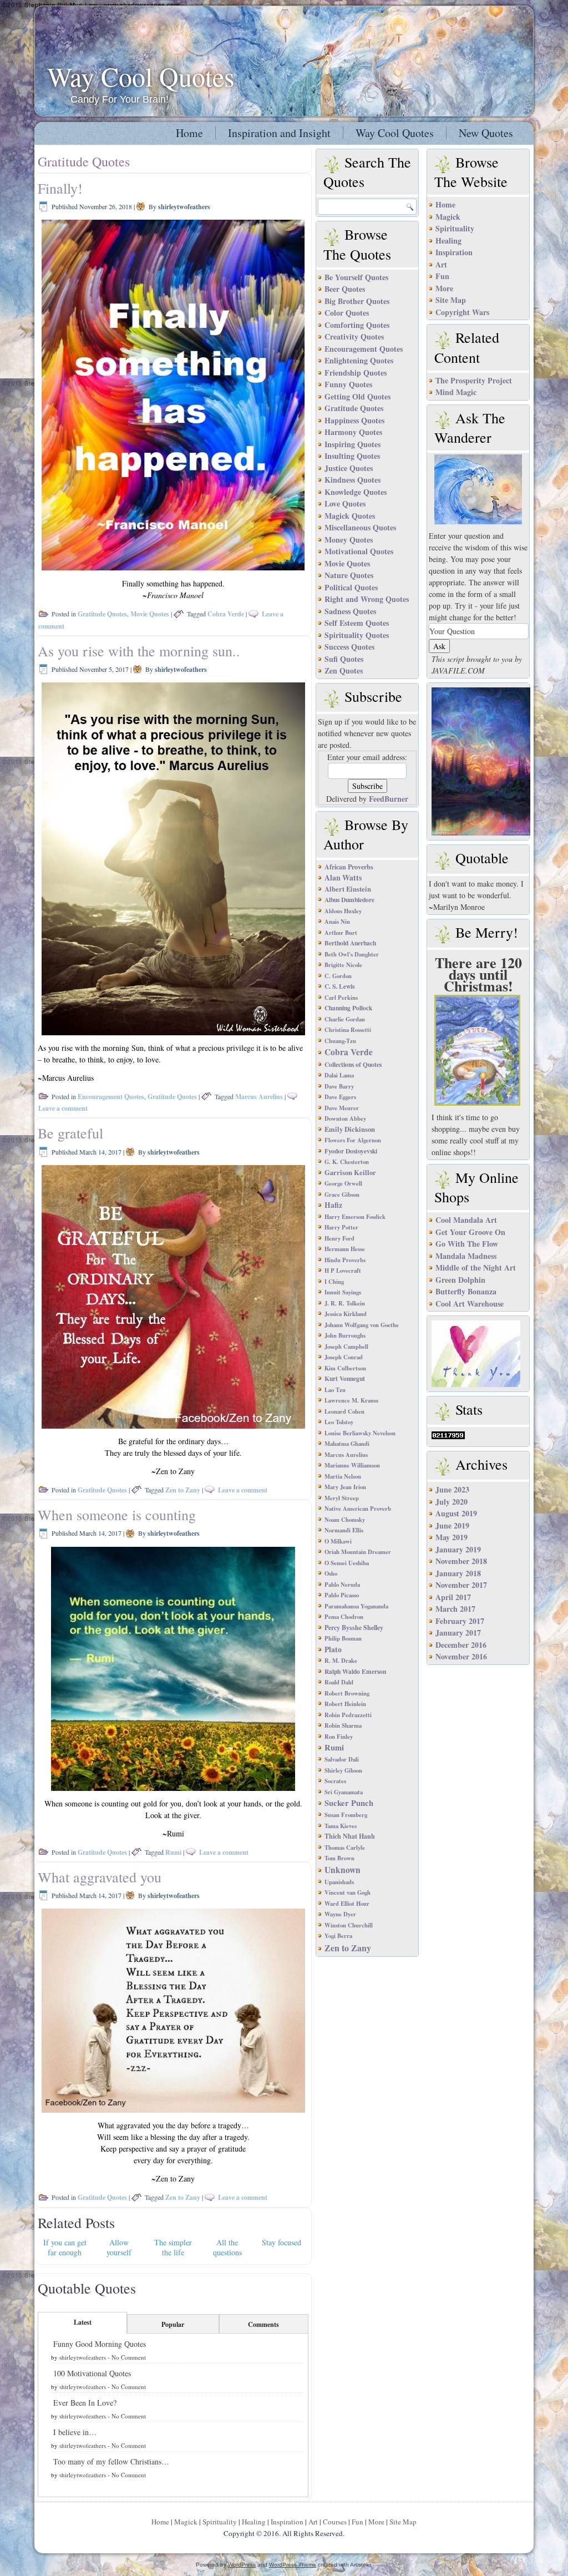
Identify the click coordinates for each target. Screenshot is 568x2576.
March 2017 (455, 1609)
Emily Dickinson (350, 1129)
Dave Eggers (340, 1097)
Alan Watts (343, 877)
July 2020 (452, 1502)
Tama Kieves (341, 1826)
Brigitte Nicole (343, 965)
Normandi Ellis (344, 1530)
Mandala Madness (466, 1256)
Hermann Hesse (345, 1249)
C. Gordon (338, 976)
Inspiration (454, 252)
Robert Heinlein (345, 1704)
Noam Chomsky (345, 1520)
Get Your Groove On (470, 1232)
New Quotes (486, 133)
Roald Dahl (339, 1682)
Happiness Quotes (354, 420)
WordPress (242, 2565)
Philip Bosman (343, 1638)
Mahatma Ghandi (347, 1444)
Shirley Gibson (343, 1770)
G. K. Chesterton (347, 1162)
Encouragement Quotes (111, 1097)
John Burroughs (345, 1335)
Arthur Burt (341, 933)
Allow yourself (119, 2247)
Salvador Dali (342, 1759)
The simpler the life (173, 2247)
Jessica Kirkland (346, 1314)
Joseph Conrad (344, 1357)
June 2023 (452, 1489)
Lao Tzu (335, 1390)
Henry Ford (339, 1238)
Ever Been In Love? (85, 2403)
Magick (448, 217)
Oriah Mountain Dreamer (358, 1552)
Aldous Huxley (343, 911)
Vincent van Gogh (348, 1892)
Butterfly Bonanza (466, 1291)
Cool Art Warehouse (470, 1304)
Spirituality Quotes (357, 635)
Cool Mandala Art (466, 1220)
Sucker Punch (349, 1803)
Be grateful (70, 1133)
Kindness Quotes (353, 480)
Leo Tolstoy (339, 1422)
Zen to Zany (183, 1490)
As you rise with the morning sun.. (139, 651)
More (444, 288)
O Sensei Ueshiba (347, 1563)
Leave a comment (63, 1108)
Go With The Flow (467, 1244)
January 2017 (458, 1633)
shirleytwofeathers (184, 207)
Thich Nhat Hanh (350, 1836)
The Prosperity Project (474, 380)
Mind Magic (456, 392)
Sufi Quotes (344, 659)
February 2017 (460, 1621)
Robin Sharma (343, 1725)
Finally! (60, 188)
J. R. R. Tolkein (345, 1303)
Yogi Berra (338, 1936)
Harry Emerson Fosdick (355, 1217)
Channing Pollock (348, 1008)
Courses (335, 2522)
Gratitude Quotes (102, 614)
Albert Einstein (348, 889)
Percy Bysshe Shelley (354, 1627)
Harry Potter (341, 1227)
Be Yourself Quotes (356, 277)
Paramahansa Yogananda (356, 1606)
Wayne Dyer (340, 1914)
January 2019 (458, 1549)
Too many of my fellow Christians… (111, 2461)
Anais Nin (337, 922)
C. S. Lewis (339, 986)
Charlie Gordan (345, 1019)
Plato (333, 1649)
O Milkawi (338, 1541)
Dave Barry (339, 1086)
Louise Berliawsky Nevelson (360, 1433)
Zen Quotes (344, 670)
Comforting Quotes (357, 325)
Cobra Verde (226, 614)
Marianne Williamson (352, 1465)
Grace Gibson (342, 1195)
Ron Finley (339, 1737)
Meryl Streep (342, 1498)
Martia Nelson (343, 1476)
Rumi (173, 1852)
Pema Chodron (344, 1617)
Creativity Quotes (354, 336)
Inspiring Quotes (353, 444)
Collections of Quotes (353, 1064)
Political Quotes (351, 587)
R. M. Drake (341, 1661)
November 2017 (461, 1585)
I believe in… (75, 2432)
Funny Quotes (348, 384)
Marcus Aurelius (259, 1097)
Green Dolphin (460, 1280)
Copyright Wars (462, 312)
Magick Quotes (350, 516)
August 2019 (456, 1513)
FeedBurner (389, 799)
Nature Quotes (349, 575)
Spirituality (455, 228)
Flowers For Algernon (353, 1140)
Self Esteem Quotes (357, 623)
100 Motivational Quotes (92, 2373)
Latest (83, 2322)
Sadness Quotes (350, 611)
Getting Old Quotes (357, 396)
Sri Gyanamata (344, 1792)
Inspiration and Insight (279, 133)
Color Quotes (347, 313)
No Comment (129, 2357)
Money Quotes (349, 540)
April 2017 (453, 1597)
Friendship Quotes (356, 373)
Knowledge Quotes (356, 492)
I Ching (334, 1282)
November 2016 (461, 1656)
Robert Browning (347, 1693)
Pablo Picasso (342, 1595)
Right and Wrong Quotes (367, 599)
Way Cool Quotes (141, 76)
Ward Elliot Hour (347, 1904)
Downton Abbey (345, 1119)
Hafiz (333, 1205)
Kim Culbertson (345, 1368)
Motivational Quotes (359, 551)
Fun (442, 276)
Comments (263, 2324)
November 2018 (461, 1561)
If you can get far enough (65, 2247)
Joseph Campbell (346, 1347)
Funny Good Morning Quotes (100, 2344)
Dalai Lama (339, 1075)
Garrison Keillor (350, 1172)
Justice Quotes (349, 468)
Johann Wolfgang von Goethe (362, 1325)
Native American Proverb (358, 1509)
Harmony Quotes (353, 432)
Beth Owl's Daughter (352, 954)
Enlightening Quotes (359, 360)
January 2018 (458, 1573)
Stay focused (282, 2242)
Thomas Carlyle (345, 1848)
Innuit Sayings (343, 1292)
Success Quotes (349, 647)
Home (189, 133)
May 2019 (452, 1537)
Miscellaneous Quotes (360, 527)
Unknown (343, 1870)
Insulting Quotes (352, 456)
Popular (173, 2324)
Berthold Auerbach (350, 943)
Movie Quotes (150, 614)
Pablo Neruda (342, 1585)
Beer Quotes (345, 289)
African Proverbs (349, 867)
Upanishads (339, 1882)
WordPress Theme (293, 2565)
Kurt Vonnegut (345, 1378)
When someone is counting (117, 1515)
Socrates (335, 1781)
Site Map (451, 300)
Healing (448, 241)
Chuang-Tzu (340, 1041)
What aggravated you (100, 1877)
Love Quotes (345, 503)
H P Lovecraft (343, 1271)
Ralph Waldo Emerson (355, 1671)
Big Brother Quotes (357, 301)
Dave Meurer (342, 1108)
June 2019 (452, 1525)
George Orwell (343, 1183)
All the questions (227, 2247)
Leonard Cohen (344, 1411)
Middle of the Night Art (476, 1267)
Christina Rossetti (348, 1030)
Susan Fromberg (346, 1815)
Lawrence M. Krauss (351, 1400)
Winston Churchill (349, 1925)
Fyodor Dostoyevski (351, 1151)
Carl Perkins (341, 998)
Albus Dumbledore (349, 900)
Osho (331, 1573)
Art (441, 264)
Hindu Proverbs (345, 1260)
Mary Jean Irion (345, 1487)
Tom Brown (339, 1858)
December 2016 (461, 1645)
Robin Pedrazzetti (348, 1715)
